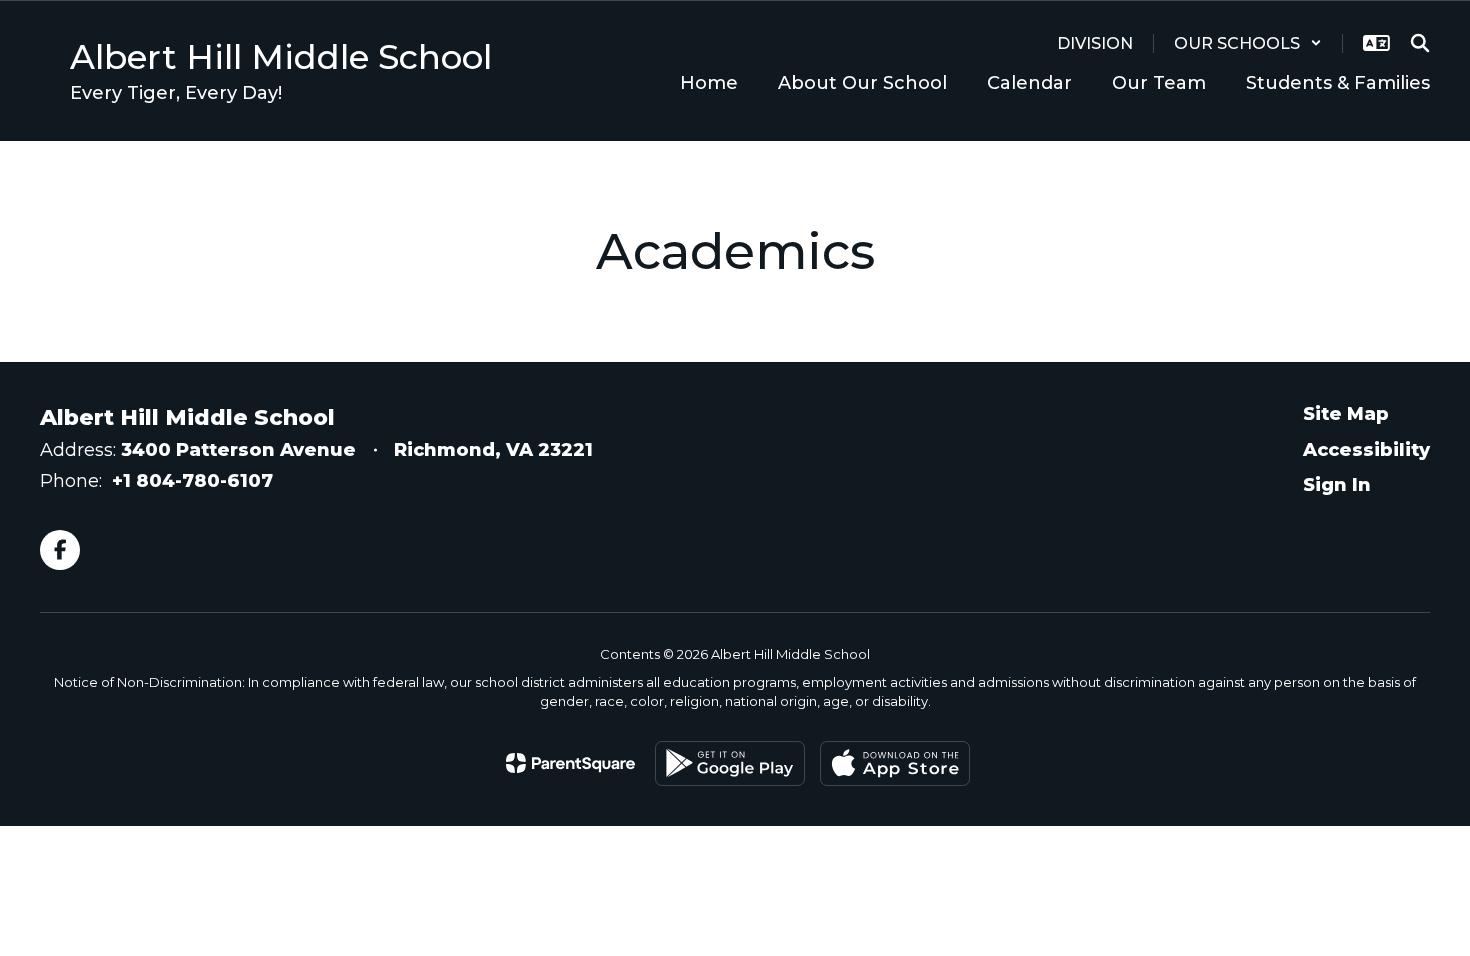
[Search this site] (1420, 43)
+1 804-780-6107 (192, 481)
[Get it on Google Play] (730, 763)
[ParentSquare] (570, 763)
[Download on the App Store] (895, 763)
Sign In (1337, 485)
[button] (1248, 43)
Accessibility (1366, 450)
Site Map (1346, 414)
